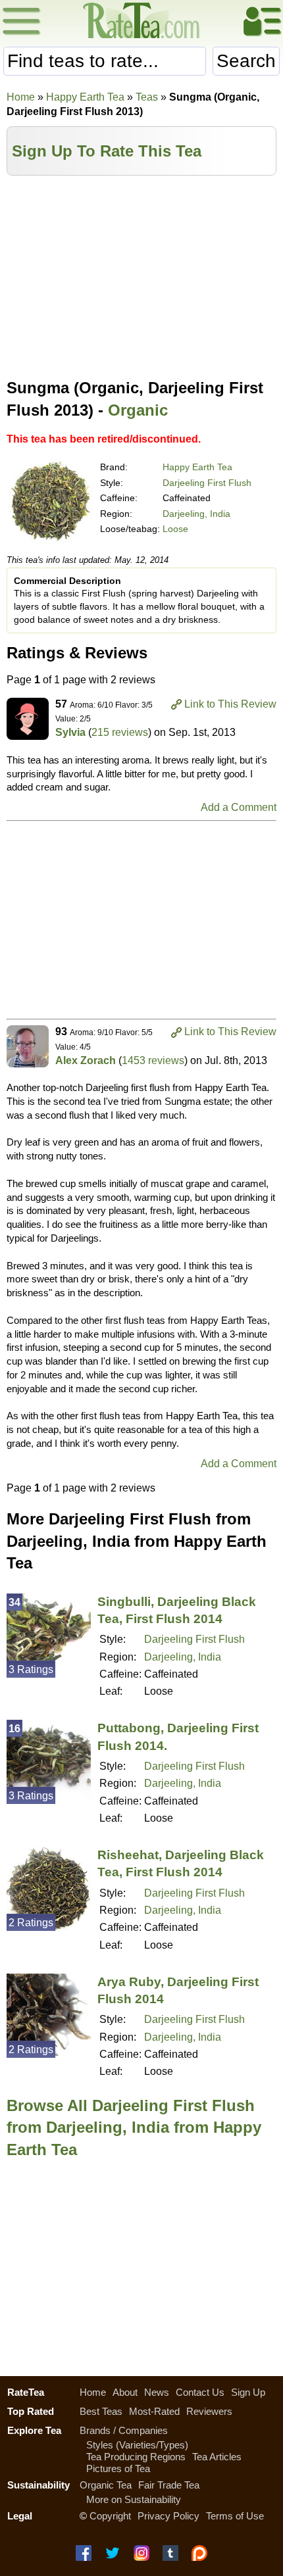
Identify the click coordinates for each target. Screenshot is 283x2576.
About (125, 2392)
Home (21, 97)
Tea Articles (217, 2457)
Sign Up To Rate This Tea (107, 151)
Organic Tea (106, 2485)
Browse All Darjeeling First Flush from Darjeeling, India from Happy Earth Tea (134, 2127)
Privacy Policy (168, 2516)
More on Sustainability (134, 2499)
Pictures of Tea (118, 2468)
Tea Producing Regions (136, 2457)
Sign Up (248, 2392)
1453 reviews (153, 1060)
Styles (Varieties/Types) (137, 2445)
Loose (175, 529)
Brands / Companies (124, 2430)
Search (246, 61)
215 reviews (120, 732)
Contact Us (200, 2392)
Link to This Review (230, 704)
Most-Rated (154, 2411)
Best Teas (101, 2411)
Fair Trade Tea (169, 2485)
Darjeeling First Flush (207, 483)
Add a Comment (239, 807)
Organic (138, 410)
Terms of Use (235, 2516)
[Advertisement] (141, 274)
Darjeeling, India (196, 514)
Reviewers (209, 2411)
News (157, 2392)
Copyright (110, 2516)
